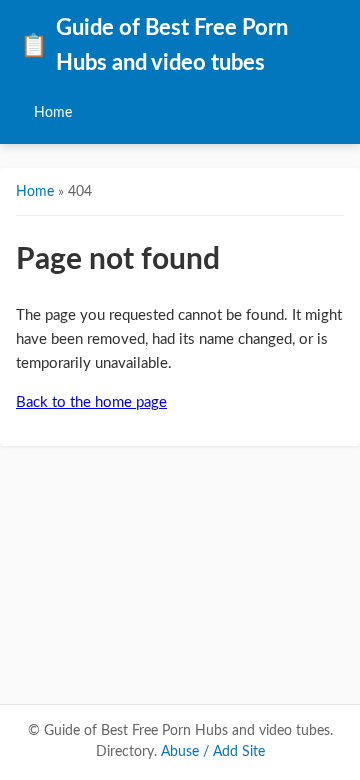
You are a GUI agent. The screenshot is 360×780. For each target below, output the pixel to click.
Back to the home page (91, 402)
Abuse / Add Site (213, 752)
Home (53, 112)
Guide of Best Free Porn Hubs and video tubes (154, 46)
